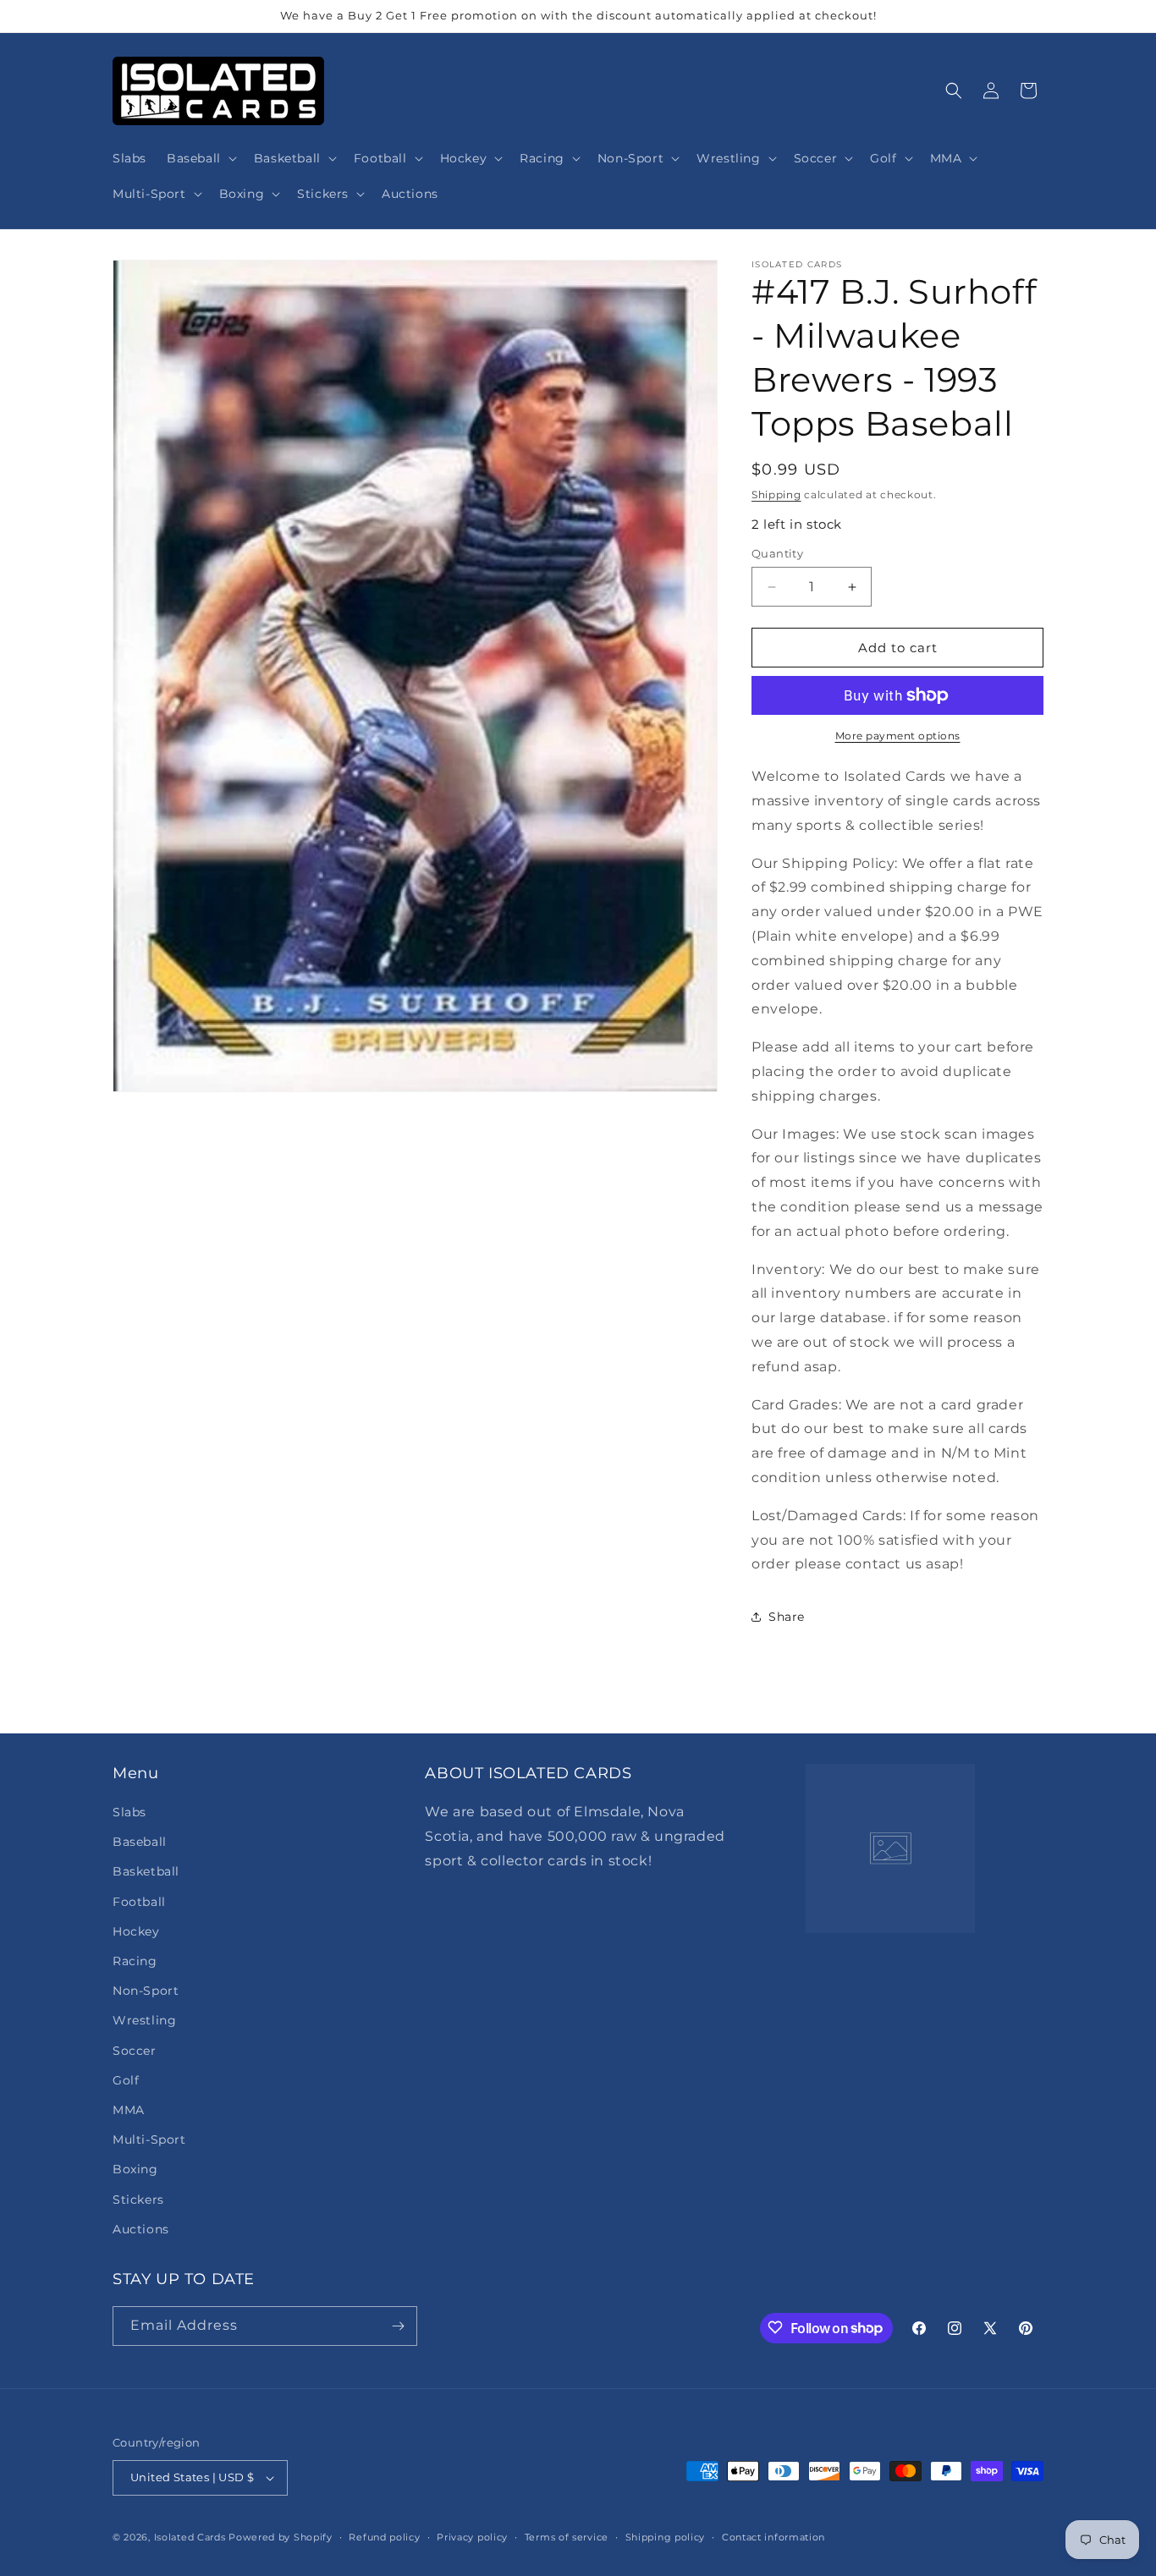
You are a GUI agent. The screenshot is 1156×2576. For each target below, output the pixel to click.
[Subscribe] (398, 2326)
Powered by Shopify (281, 2537)
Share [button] (787, 1617)
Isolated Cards (192, 2537)
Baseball (140, 1842)
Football (139, 1901)
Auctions (141, 2229)
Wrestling (144, 2020)
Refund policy (384, 2536)
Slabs (129, 1812)
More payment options (898, 736)
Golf (126, 2080)
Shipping (776, 494)
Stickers (138, 2199)
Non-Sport (146, 1991)
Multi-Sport (149, 2139)
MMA (129, 2110)
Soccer (135, 2050)
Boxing (135, 2169)
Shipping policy (666, 2536)
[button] (200, 158)
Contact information (773, 2536)
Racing (135, 1961)
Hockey (136, 1931)
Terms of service (567, 2536)
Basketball (146, 1871)
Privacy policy (472, 2536)
